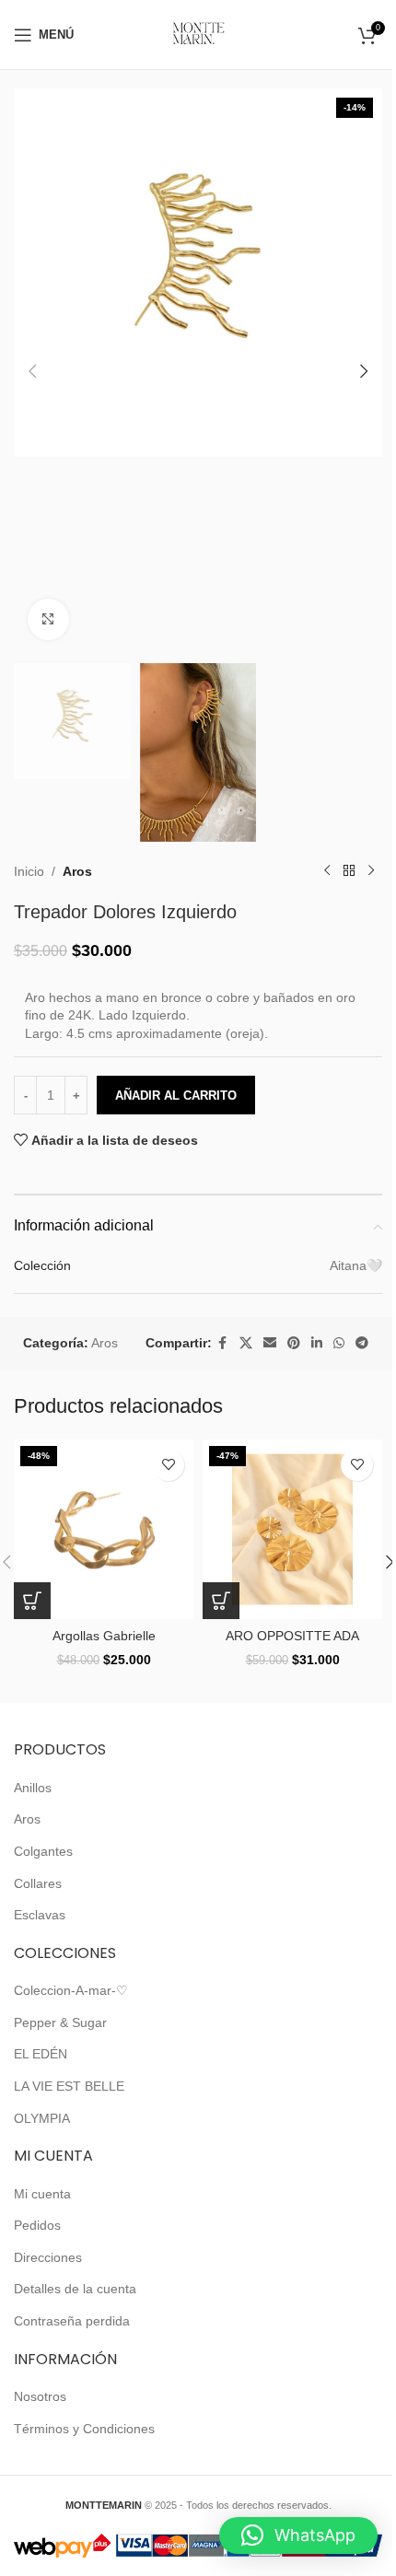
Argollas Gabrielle (104, 1636)
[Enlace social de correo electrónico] (270, 1343)
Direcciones (48, 2257)
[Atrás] (349, 871)
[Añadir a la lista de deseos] (168, 1465)
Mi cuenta (42, 2194)
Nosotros (40, 2396)
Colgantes (43, 1851)
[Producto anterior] (327, 871)
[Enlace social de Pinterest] (294, 1343)
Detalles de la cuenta (75, 2289)
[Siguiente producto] (371, 871)
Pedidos (37, 2225)
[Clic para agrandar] (48, 619)
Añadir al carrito (176, 1096)
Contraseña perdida (72, 2321)
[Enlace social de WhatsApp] (339, 1343)
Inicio (29, 871)
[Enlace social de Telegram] (362, 1343)
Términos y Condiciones (84, 2429)
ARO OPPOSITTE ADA (292, 1636)
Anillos (33, 1788)
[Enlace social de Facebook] (223, 1343)
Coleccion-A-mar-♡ (71, 1990)
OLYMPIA (42, 2118)
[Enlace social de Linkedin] (317, 1343)
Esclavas (40, 1915)
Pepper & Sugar (60, 2022)
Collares (38, 1883)
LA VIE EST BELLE (69, 2086)
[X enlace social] (246, 1343)
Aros (77, 871)
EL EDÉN (41, 2054)
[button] (32, 371)
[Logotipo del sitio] (198, 33)
